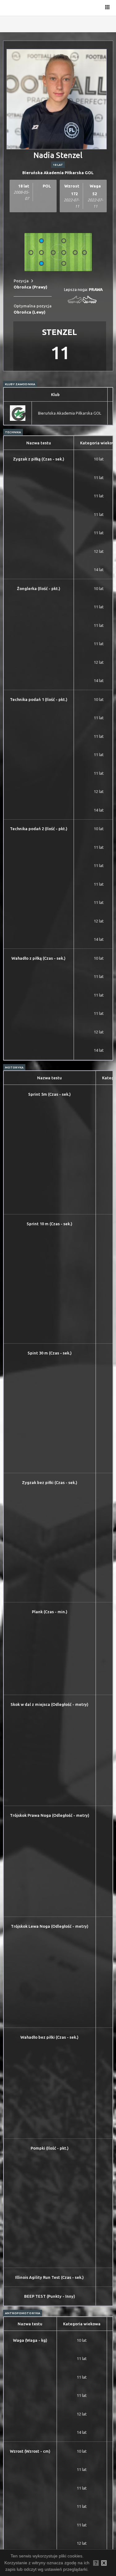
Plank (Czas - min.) (50, 1612)
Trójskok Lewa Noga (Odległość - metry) (50, 1926)
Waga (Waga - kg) (30, 2340)
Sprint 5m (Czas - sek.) (49, 1094)
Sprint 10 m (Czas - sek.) (49, 1224)
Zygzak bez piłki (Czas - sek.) (50, 1482)
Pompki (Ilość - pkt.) (50, 2148)
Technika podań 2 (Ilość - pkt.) (39, 829)
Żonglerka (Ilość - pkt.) (39, 588)
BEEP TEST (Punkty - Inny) (50, 2296)
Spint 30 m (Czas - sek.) (50, 1353)
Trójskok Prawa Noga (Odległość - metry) (50, 1815)
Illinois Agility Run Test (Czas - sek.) (49, 2277)
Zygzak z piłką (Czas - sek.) (39, 459)
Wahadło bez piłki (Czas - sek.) (49, 2037)
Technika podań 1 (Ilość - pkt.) (39, 699)
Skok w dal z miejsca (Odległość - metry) (49, 1704)
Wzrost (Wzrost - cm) (30, 2451)
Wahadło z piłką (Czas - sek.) (39, 958)
